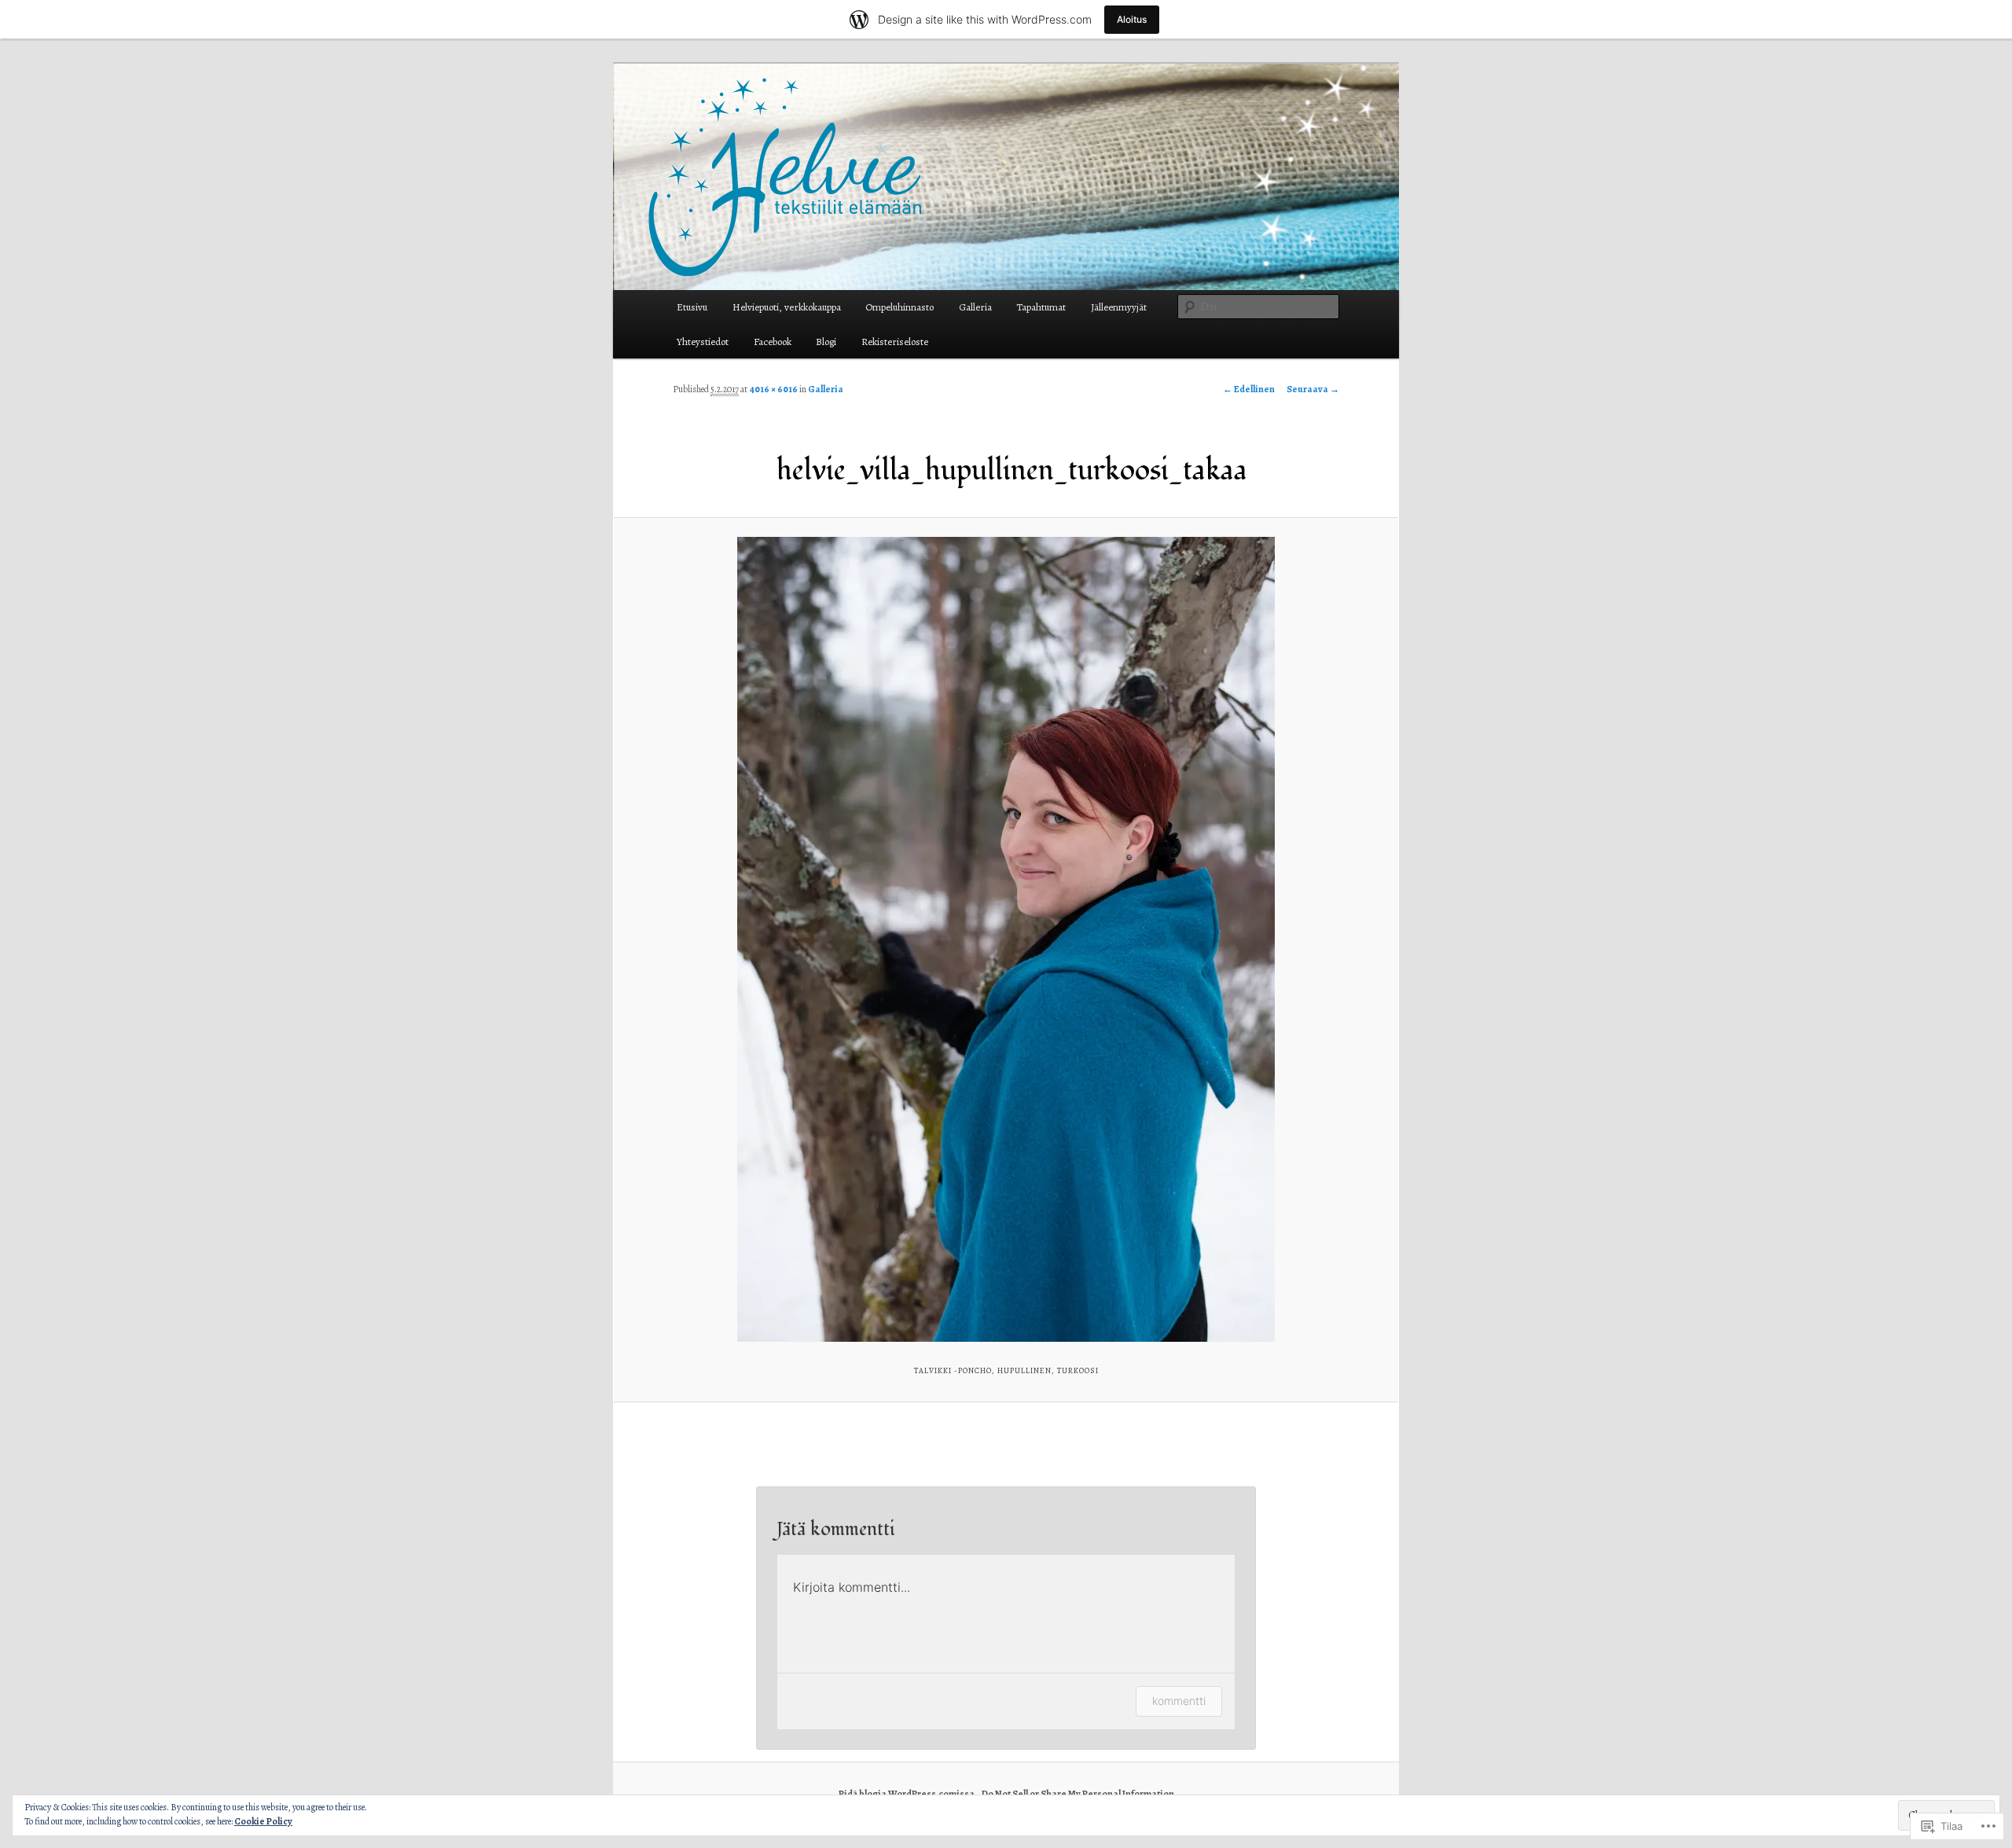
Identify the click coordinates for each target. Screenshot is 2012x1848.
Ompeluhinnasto (900, 307)
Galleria (975, 307)
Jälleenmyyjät (1119, 307)
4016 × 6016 (773, 389)
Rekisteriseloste (895, 342)
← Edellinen (1249, 389)
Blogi (826, 342)
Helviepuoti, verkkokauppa (787, 307)
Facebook (773, 342)
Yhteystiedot (703, 342)
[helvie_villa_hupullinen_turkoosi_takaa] (1006, 939)
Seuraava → (1313, 389)
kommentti (1179, 1701)
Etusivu (692, 307)
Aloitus (1132, 19)
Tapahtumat (1041, 307)
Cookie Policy (263, 1821)
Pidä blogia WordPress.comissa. (908, 1794)
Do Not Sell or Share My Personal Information (1078, 1794)
